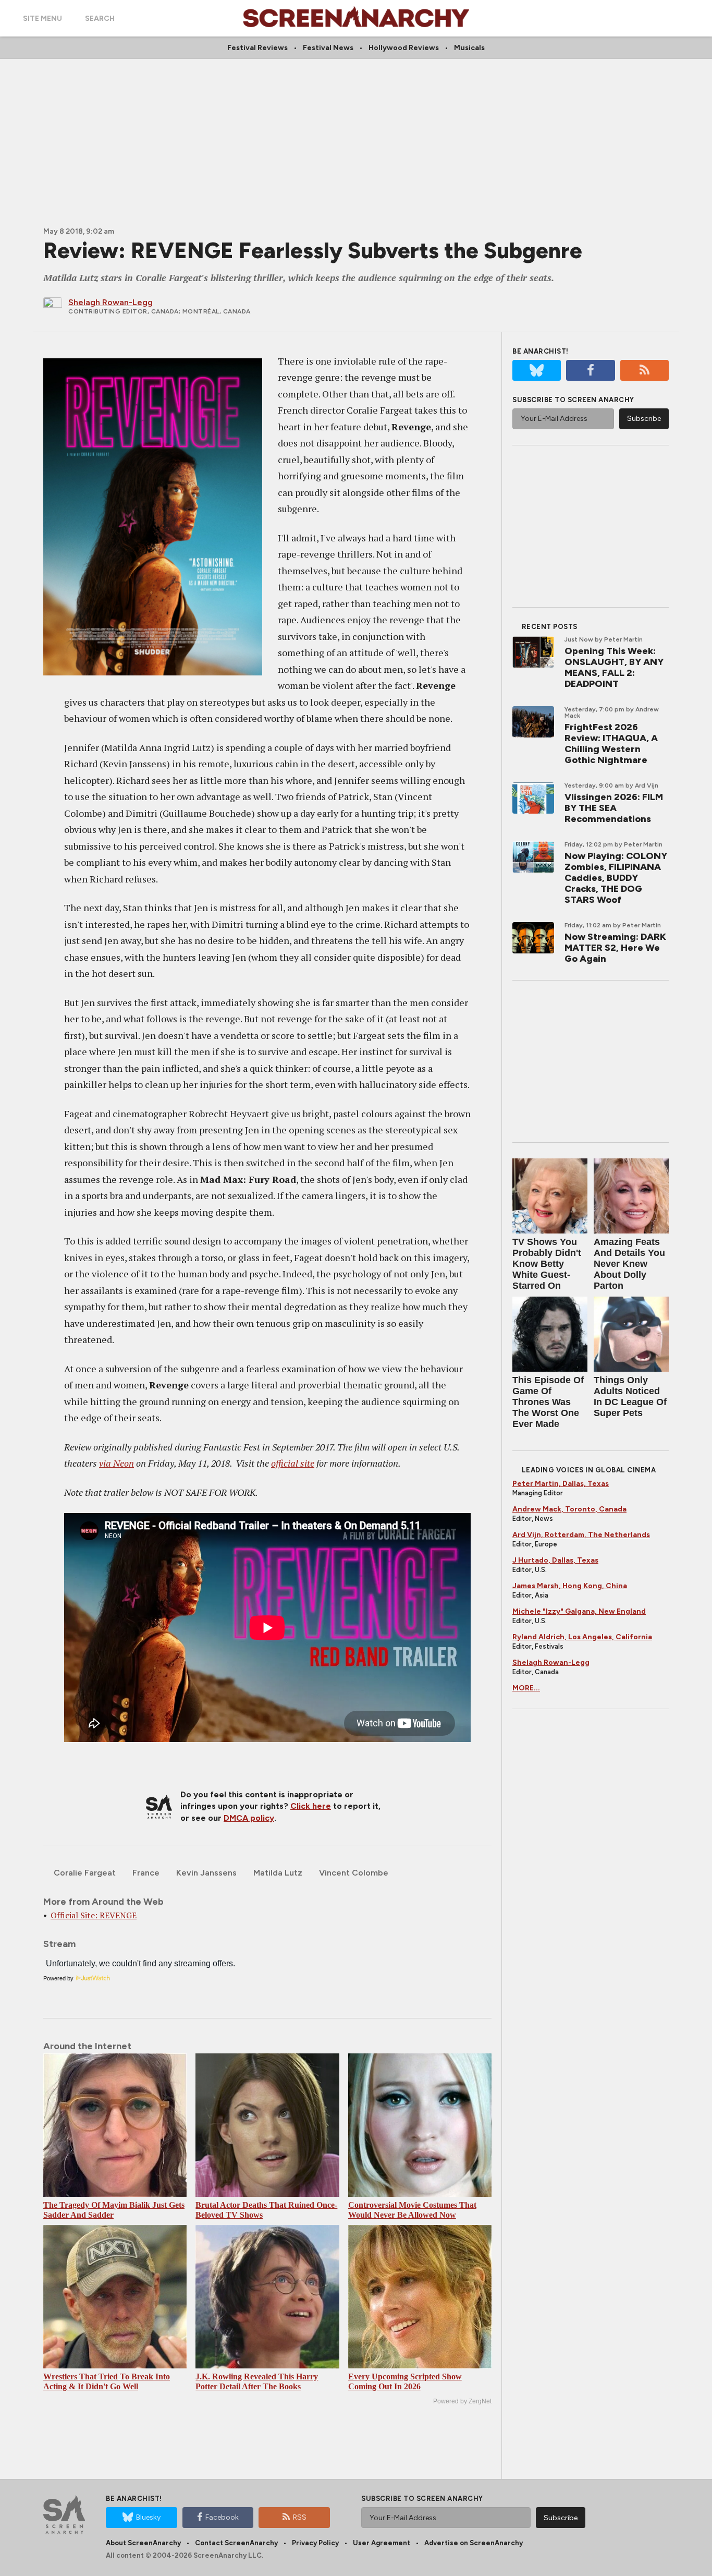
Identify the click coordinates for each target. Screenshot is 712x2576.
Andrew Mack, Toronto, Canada (569, 1509)
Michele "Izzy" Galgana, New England (579, 1611)
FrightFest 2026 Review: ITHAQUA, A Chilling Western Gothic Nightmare (611, 743)
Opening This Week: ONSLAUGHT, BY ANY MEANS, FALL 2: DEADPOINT (614, 667)
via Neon (116, 1463)
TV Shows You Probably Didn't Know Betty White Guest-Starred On (547, 1264)
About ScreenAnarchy (143, 2543)
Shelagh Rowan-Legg (551, 1662)
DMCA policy (249, 1818)
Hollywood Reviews (404, 48)
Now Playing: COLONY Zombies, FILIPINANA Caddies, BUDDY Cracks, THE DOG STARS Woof (616, 878)
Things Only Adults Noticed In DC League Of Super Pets (630, 1396)
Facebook (222, 2517)
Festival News (328, 48)
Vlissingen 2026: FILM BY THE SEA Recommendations (614, 808)
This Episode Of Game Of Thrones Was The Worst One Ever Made (548, 1402)
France (146, 1873)
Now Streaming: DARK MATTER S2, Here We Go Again (615, 948)
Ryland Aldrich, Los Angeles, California (582, 1637)
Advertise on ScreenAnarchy (474, 2543)
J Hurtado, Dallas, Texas (555, 1560)
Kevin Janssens (206, 1873)
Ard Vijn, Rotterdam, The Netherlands (581, 1535)
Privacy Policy (315, 2543)
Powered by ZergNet (462, 2401)
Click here (311, 1806)
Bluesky (148, 2517)
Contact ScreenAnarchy (236, 2543)
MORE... (526, 1688)
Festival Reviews (257, 48)
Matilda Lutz (278, 1873)
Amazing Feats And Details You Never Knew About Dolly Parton (629, 1264)
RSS (300, 2517)
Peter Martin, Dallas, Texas (561, 1484)
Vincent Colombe (354, 1873)
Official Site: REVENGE (94, 1915)
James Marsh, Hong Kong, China (570, 1586)
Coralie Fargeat (85, 1873)
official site (293, 1463)
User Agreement (382, 2543)
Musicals (469, 48)
